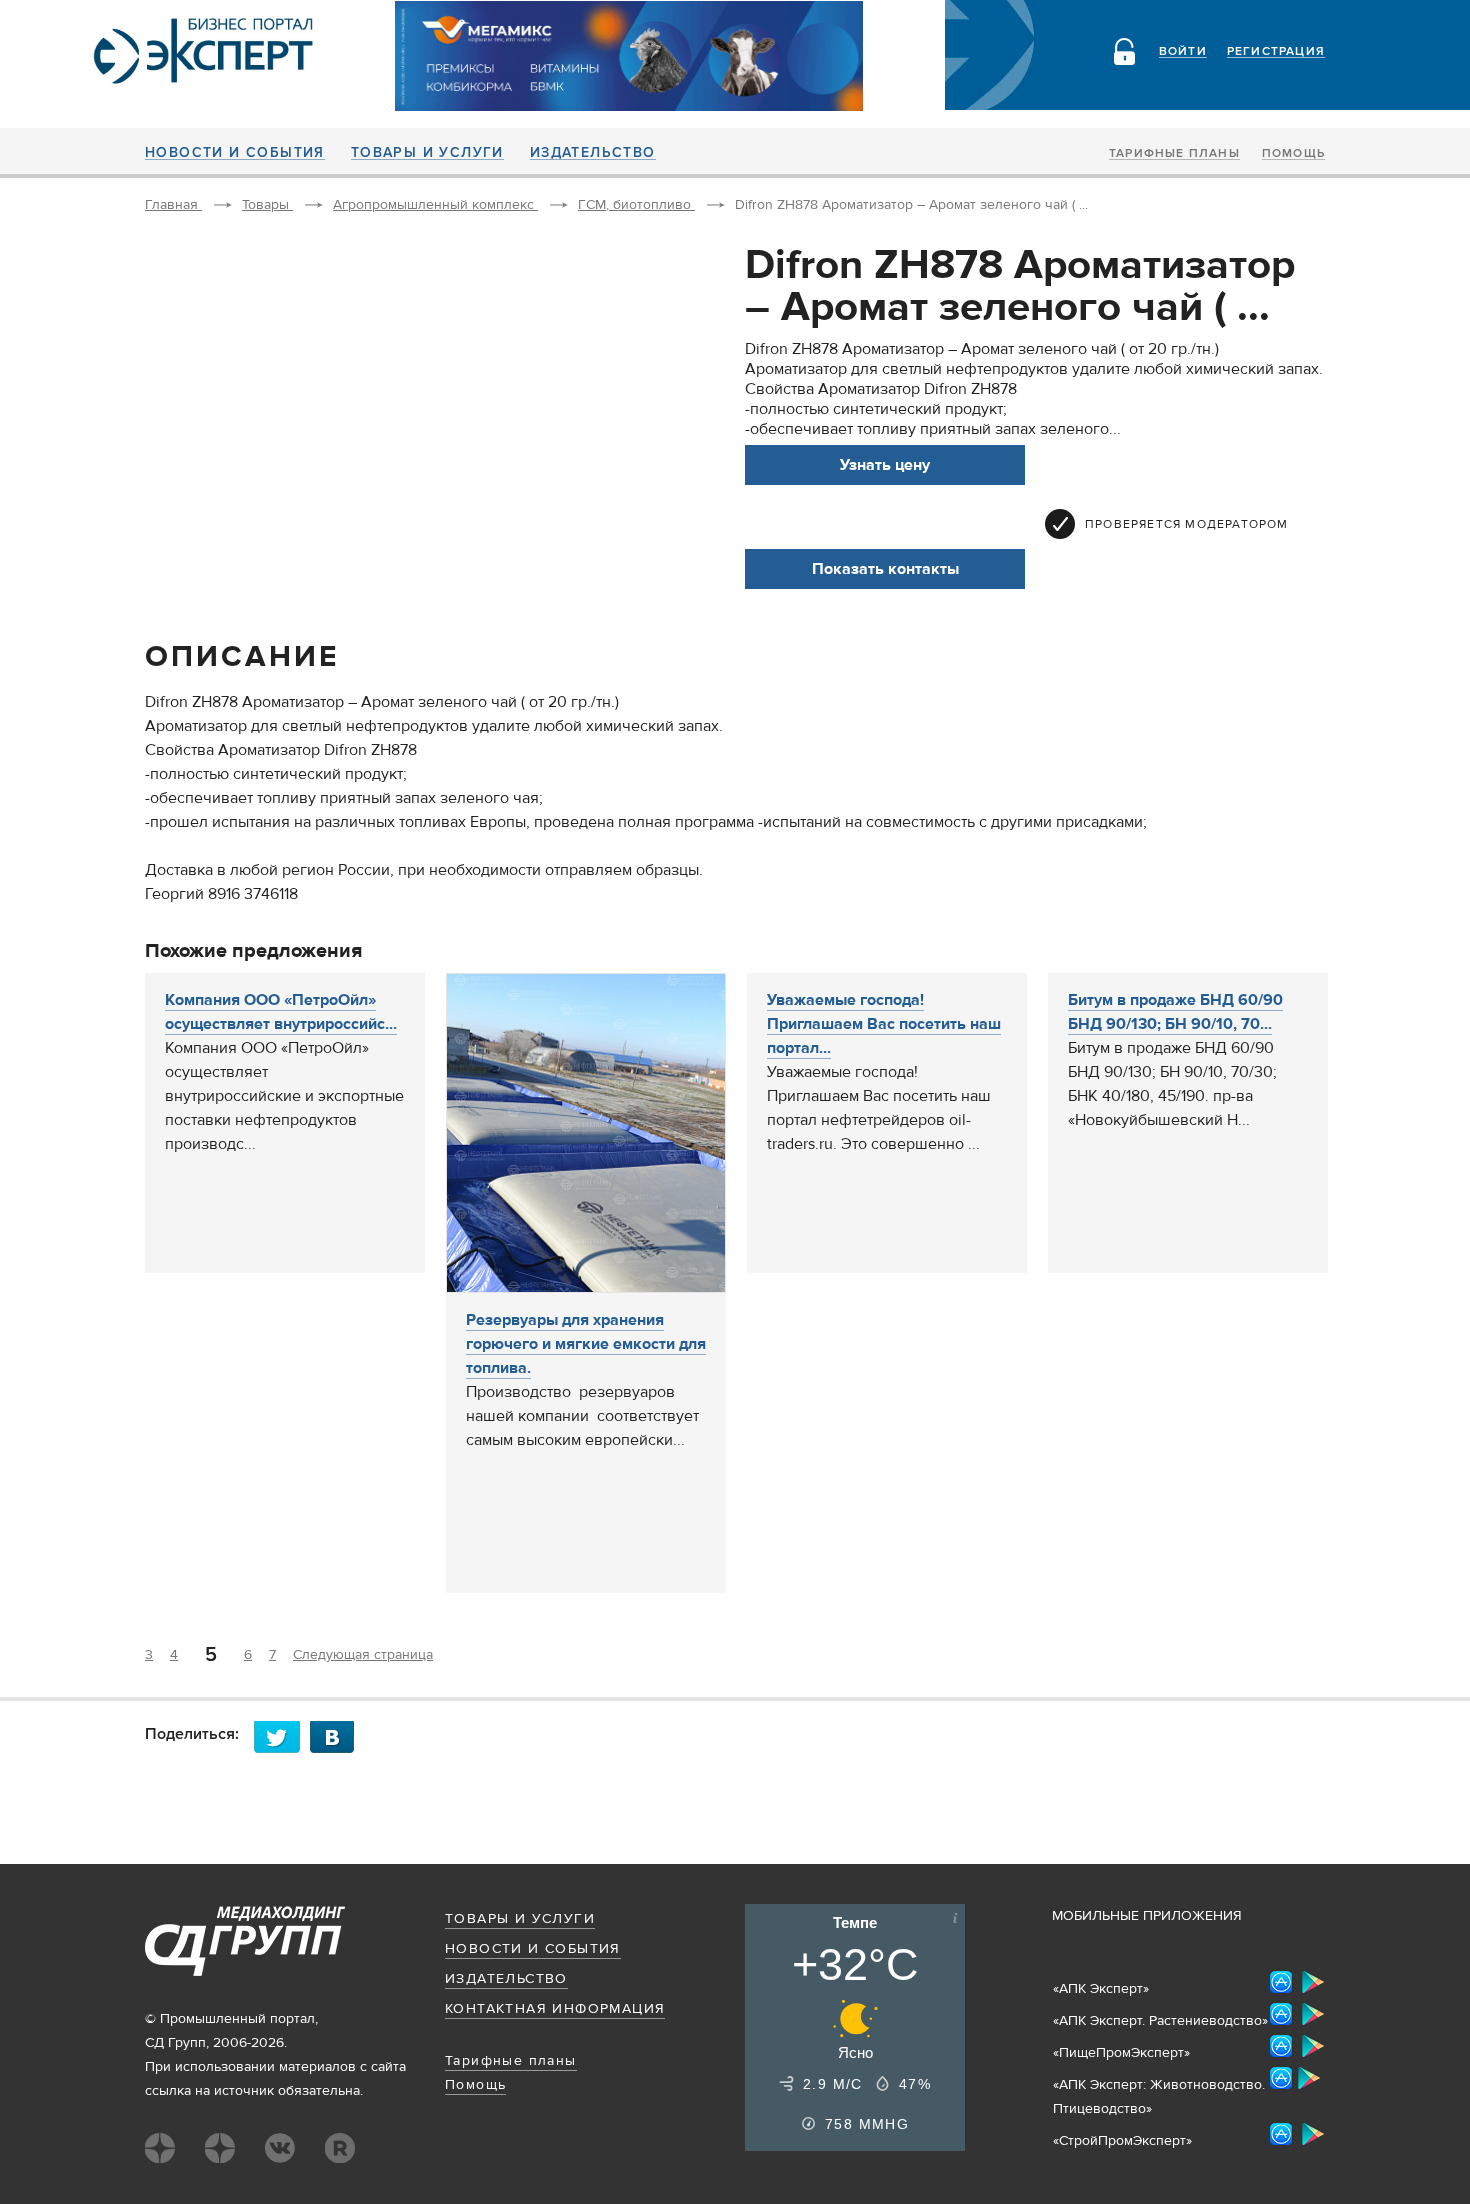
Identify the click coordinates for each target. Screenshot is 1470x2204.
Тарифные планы (1174, 154)
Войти (1183, 52)
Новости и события (235, 153)
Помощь (1293, 154)
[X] (282, 1736)
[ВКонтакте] (338, 1736)
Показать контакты (885, 569)
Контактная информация (555, 2009)
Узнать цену (885, 465)
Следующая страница (363, 1655)
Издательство (593, 153)
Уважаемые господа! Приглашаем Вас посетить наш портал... (884, 1024)
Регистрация (1276, 52)
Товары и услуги (427, 153)
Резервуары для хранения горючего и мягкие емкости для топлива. (586, 1344)
